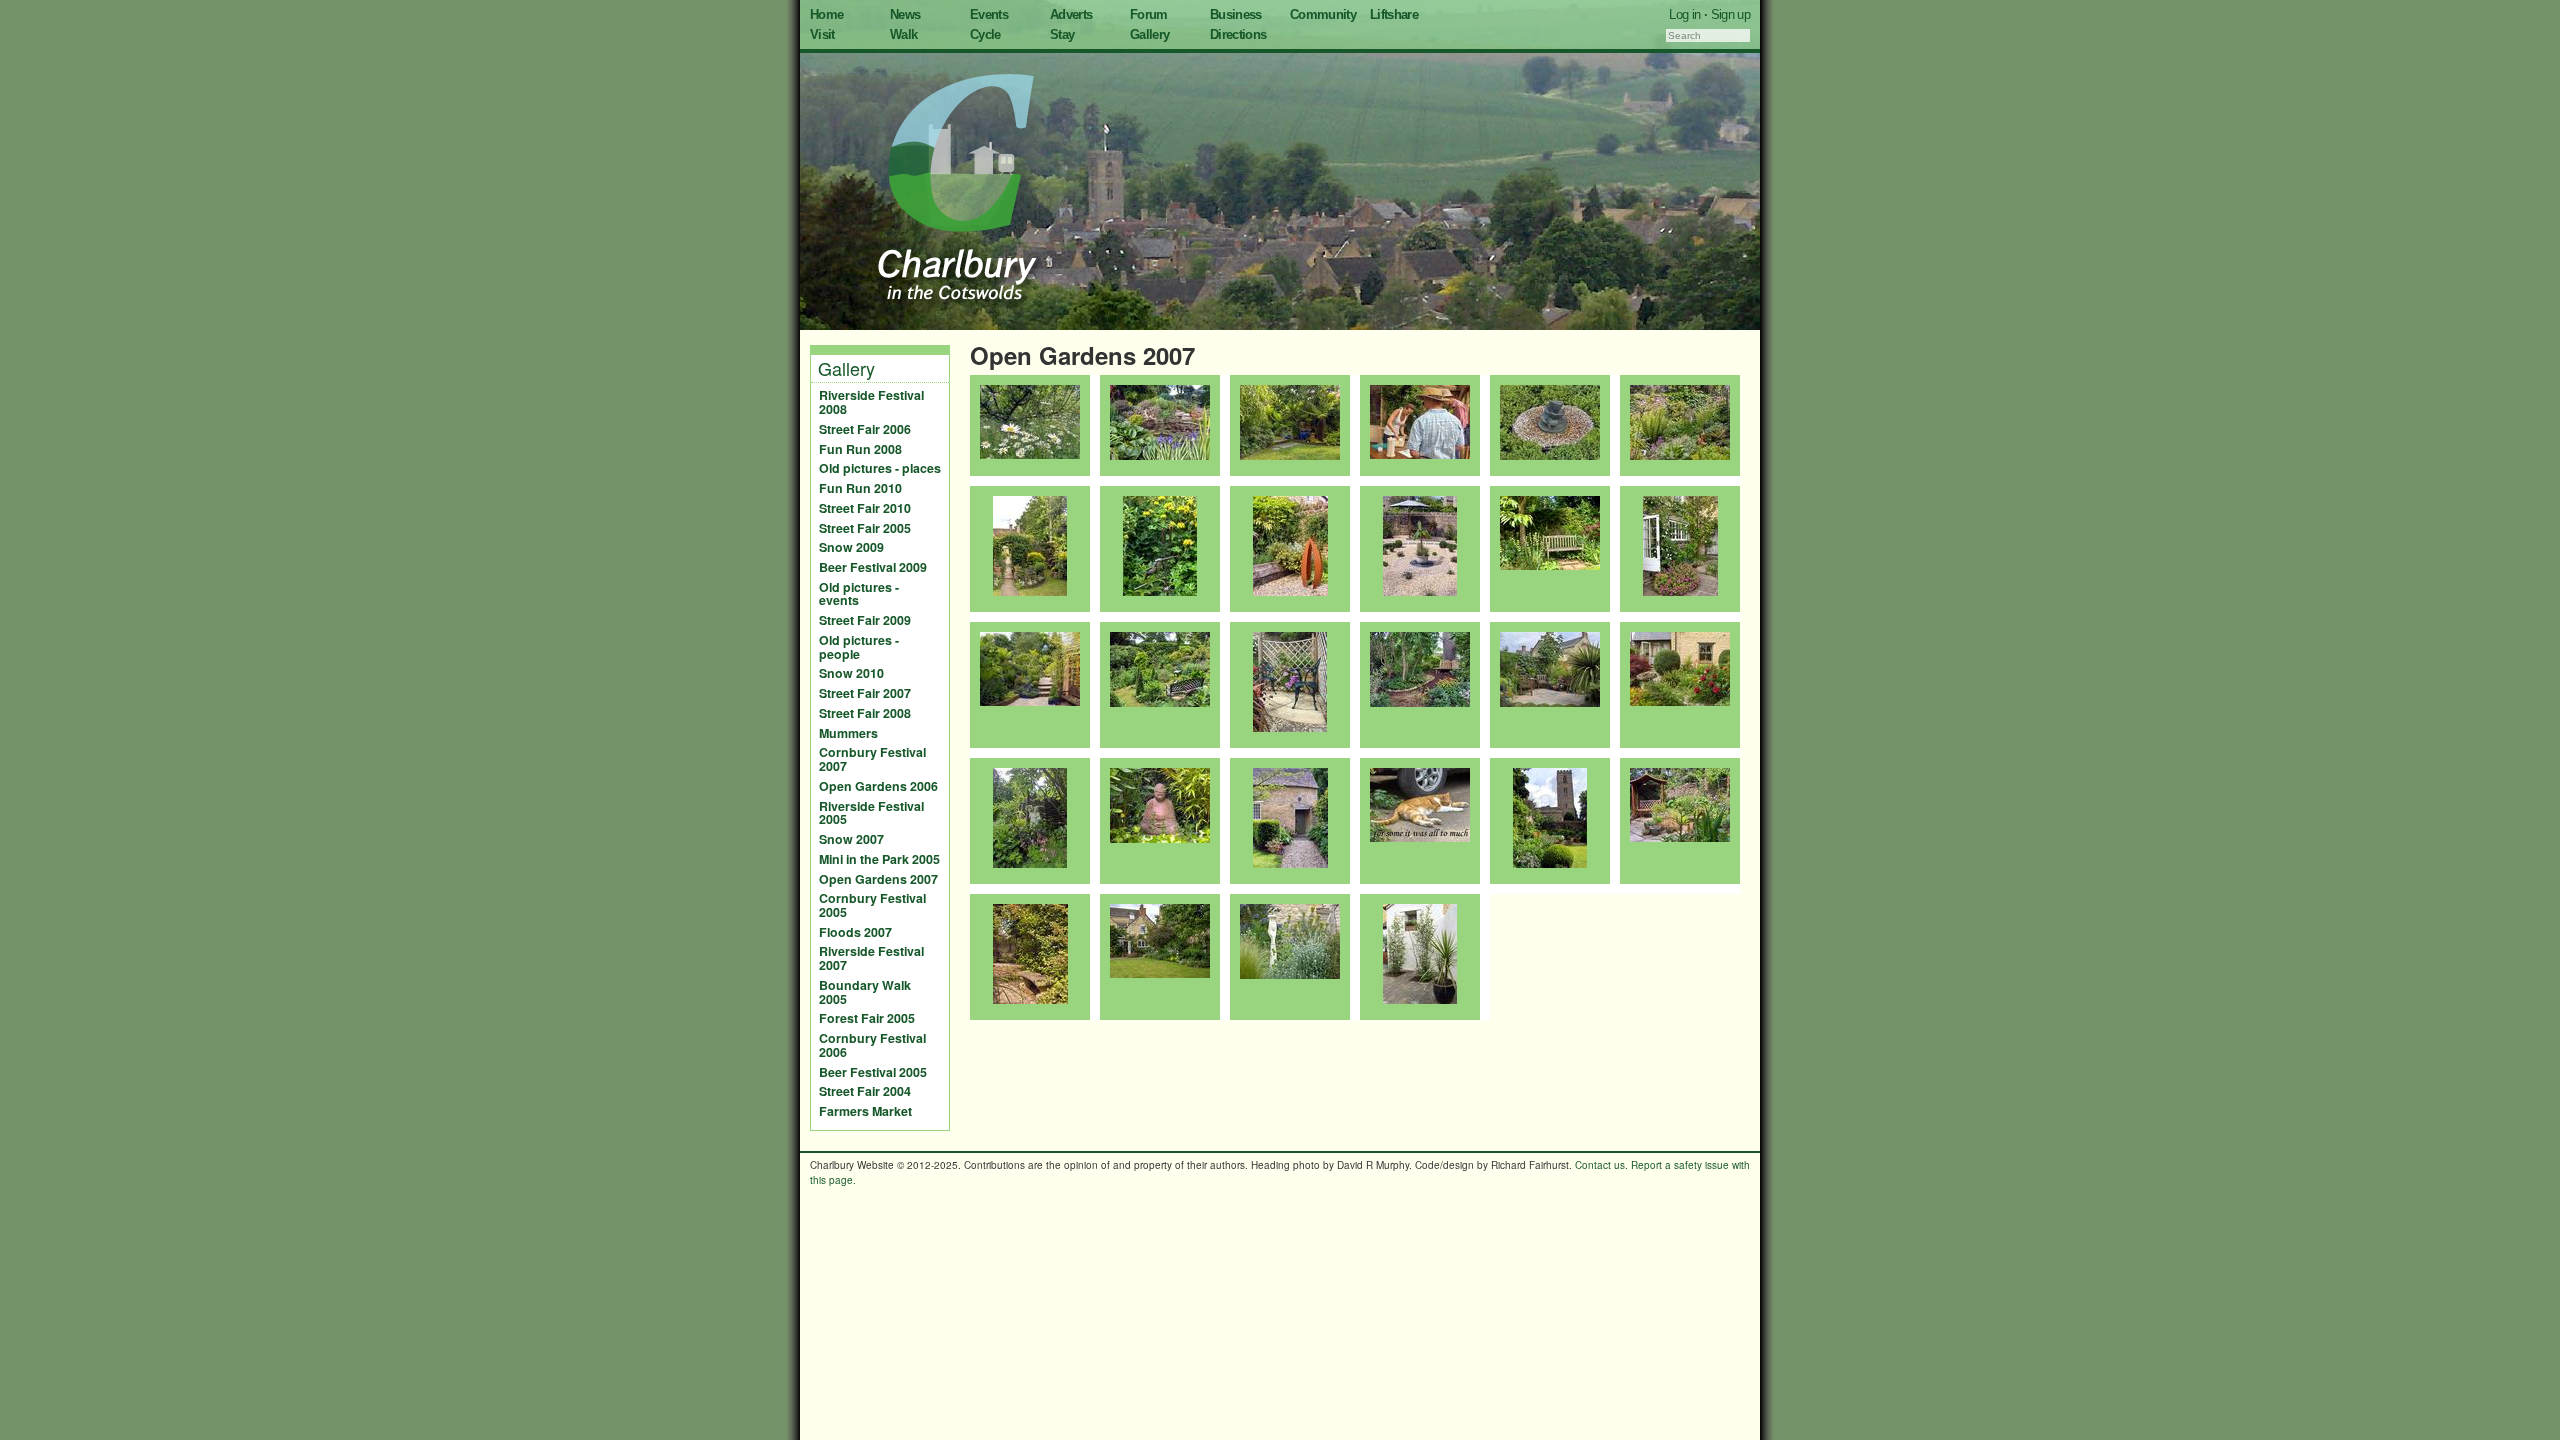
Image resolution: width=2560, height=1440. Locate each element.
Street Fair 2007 (865, 693)
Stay (1062, 34)
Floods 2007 (855, 932)
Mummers (848, 733)
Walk (903, 34)
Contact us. (1601, 1165)
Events (989, 14)
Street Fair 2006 (865, 429)
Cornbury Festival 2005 (872, 905)
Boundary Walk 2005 (865, 992)
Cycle (985, 34)
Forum (1149, 14)
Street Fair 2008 (865, 713)
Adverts (1071, 14)
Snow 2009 (851, 547)
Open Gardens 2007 (878, 879)
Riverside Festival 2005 (871, 813)
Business (1236, 14)
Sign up (1730, 14)
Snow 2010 (851, 673)
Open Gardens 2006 (878, 786)
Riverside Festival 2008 (871, 402)
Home (826, 14)
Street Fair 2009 (865, 620)
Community (1323, 14)
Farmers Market (865, 1111)
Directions (1238, 34)
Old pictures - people (859, 647)
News (905, 14)
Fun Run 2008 (860, 449)
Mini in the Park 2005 (879, 859)
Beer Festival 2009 (873, 567)
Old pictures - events (859, 594)
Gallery (1149, 34)
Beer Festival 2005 (873, 1072)
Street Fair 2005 (865, 528)
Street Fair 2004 (865, 1091)
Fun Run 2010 (860, 488)
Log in (1684, 14)
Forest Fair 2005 (867, 1018)
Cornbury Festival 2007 (872, 759)
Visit (822, 34)
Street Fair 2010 (865, 508)
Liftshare (1394, 14)
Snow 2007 (851, 839)
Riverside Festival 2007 (871, 958)
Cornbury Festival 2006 (872, 1045)
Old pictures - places (880, 468)
